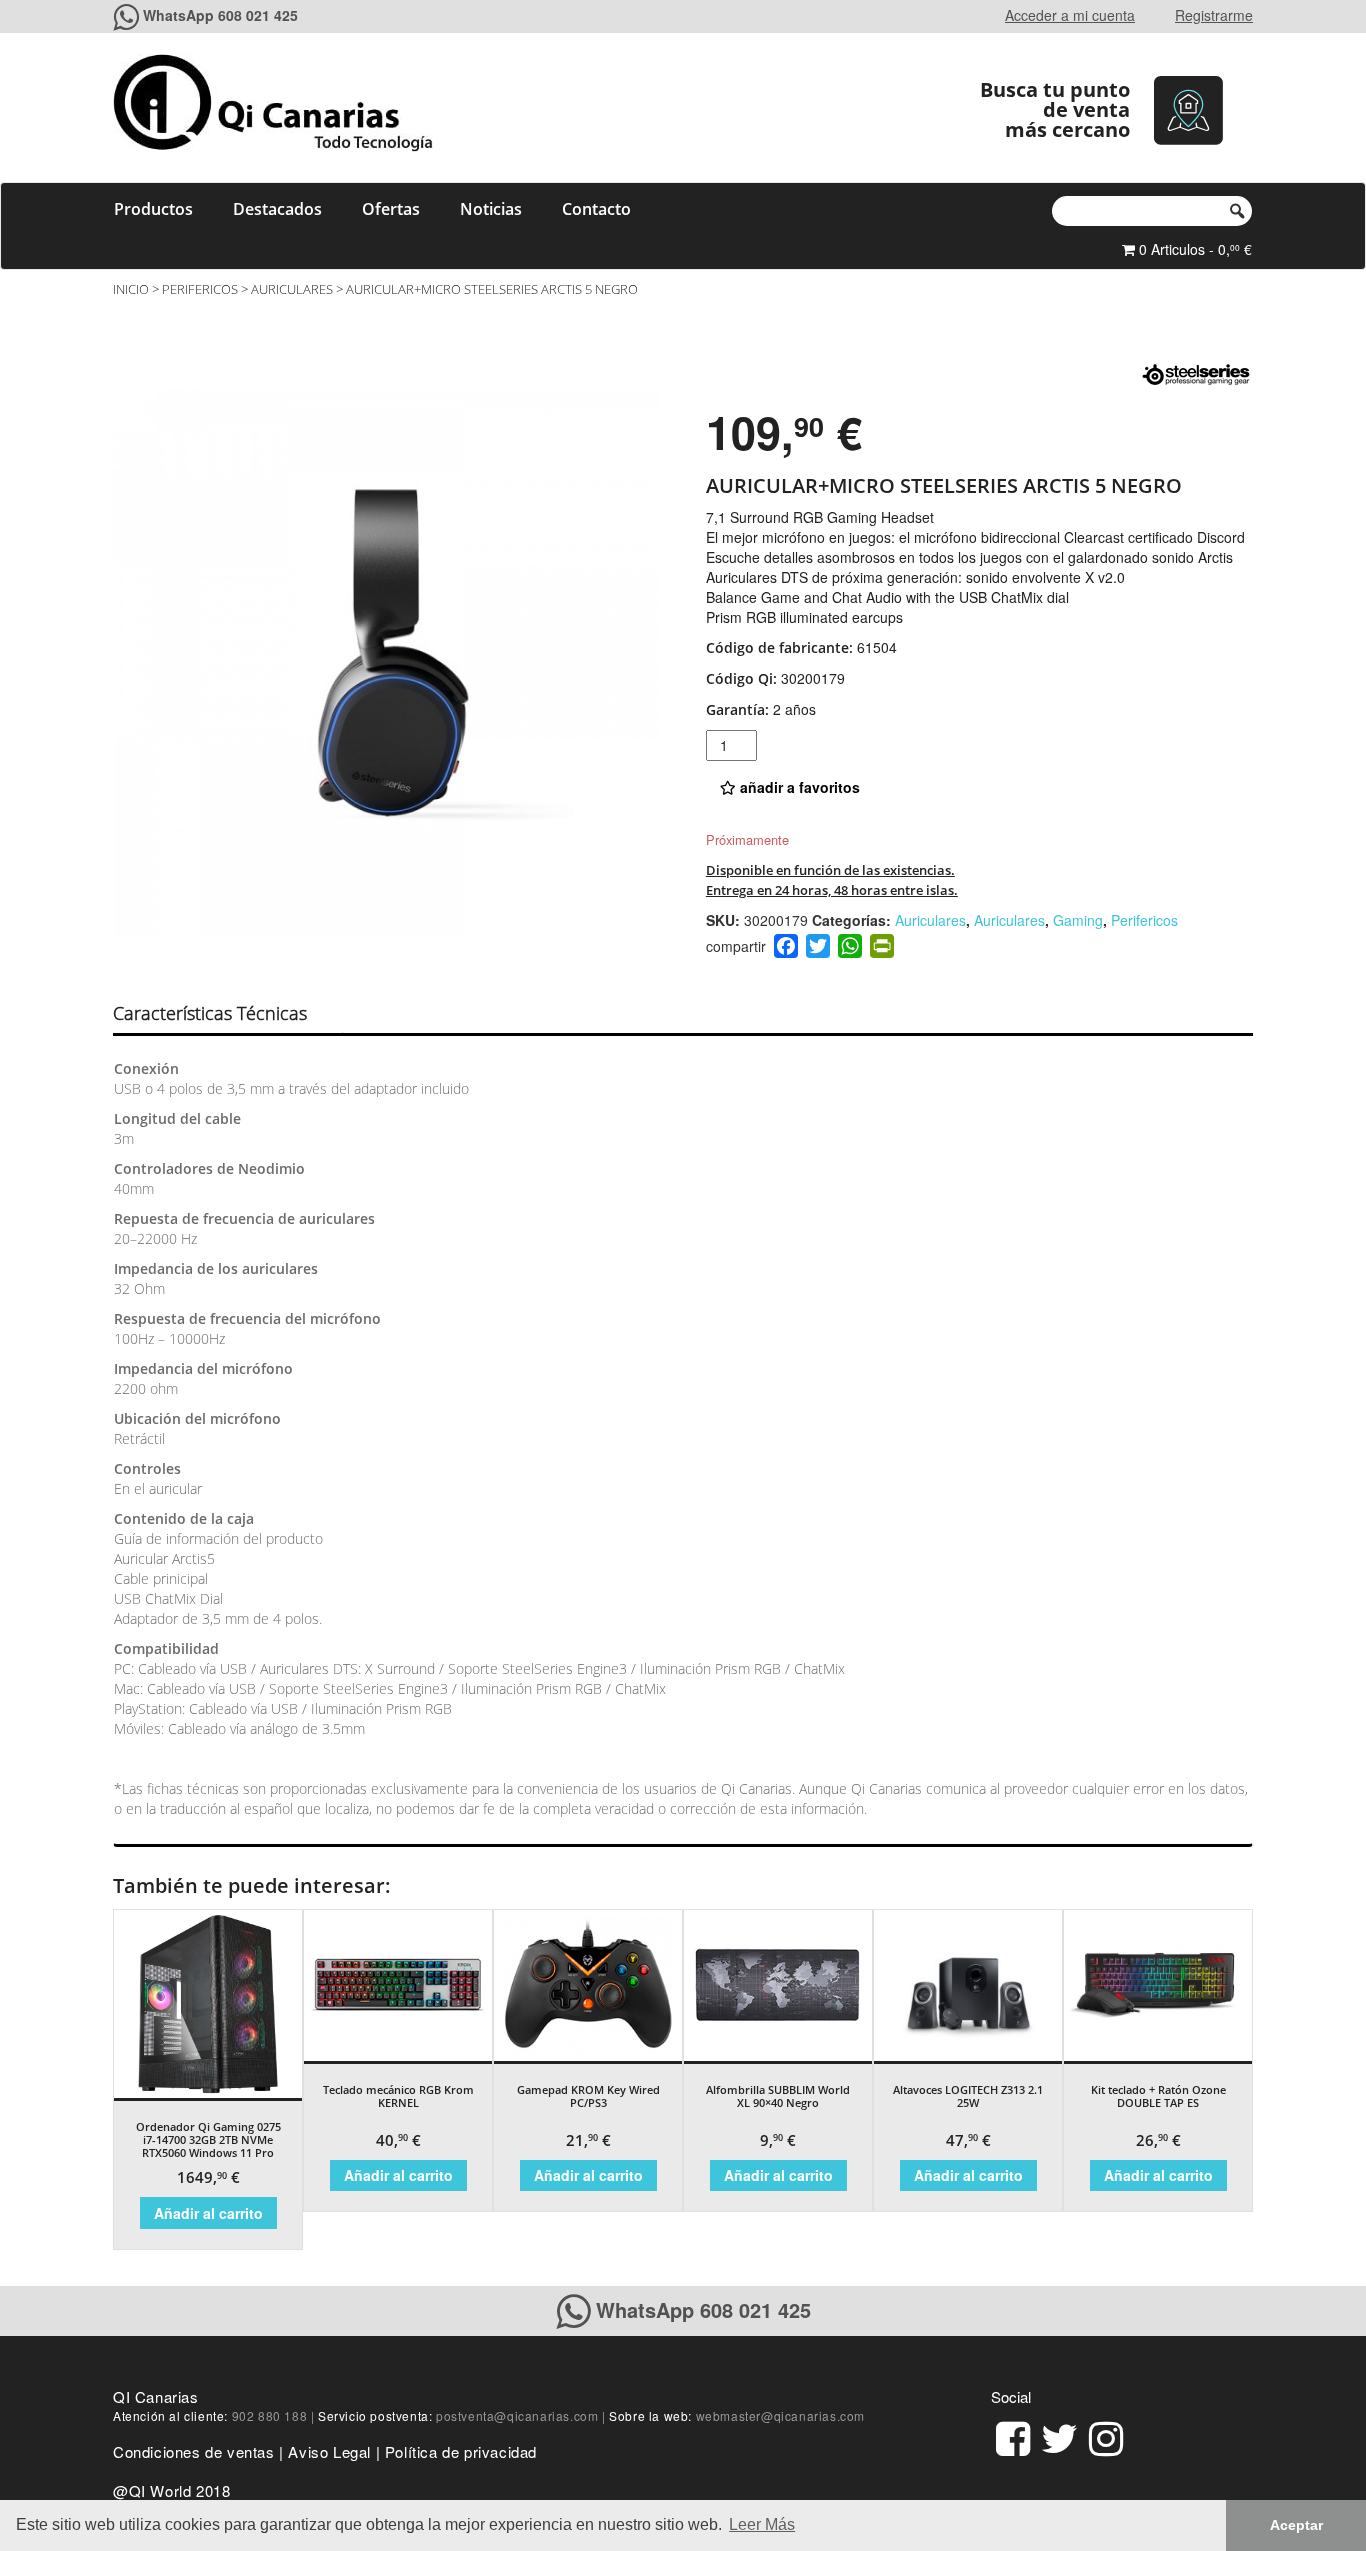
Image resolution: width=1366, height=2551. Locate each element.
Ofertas (391, 209)
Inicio (131, 289)
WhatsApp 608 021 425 (220, 15)
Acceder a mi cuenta (1070, 15)
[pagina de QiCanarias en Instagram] (1106, 2435)
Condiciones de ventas (194, 2451)
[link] (1013, 2435)
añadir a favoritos (798, 787)
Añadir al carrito (208, 2213)
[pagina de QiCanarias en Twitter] (1059, 2435)
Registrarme (1214, 15)
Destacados (277, 209)
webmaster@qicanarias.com (780, 2415)
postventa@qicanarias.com (517, 2415)
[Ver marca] (1196, 373)
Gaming (1078, 920)
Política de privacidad (461, 2451)
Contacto (596, 209)
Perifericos (200, 289)
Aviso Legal (329, 2451)
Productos (153, 209)
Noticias (491, 209)
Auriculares (292, 289)
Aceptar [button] (1296, 2525)
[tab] (227, 1014)
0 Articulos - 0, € (1193, 249)
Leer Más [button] (762, 2524)
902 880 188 (270, 2415)
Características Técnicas (210, 1013)
